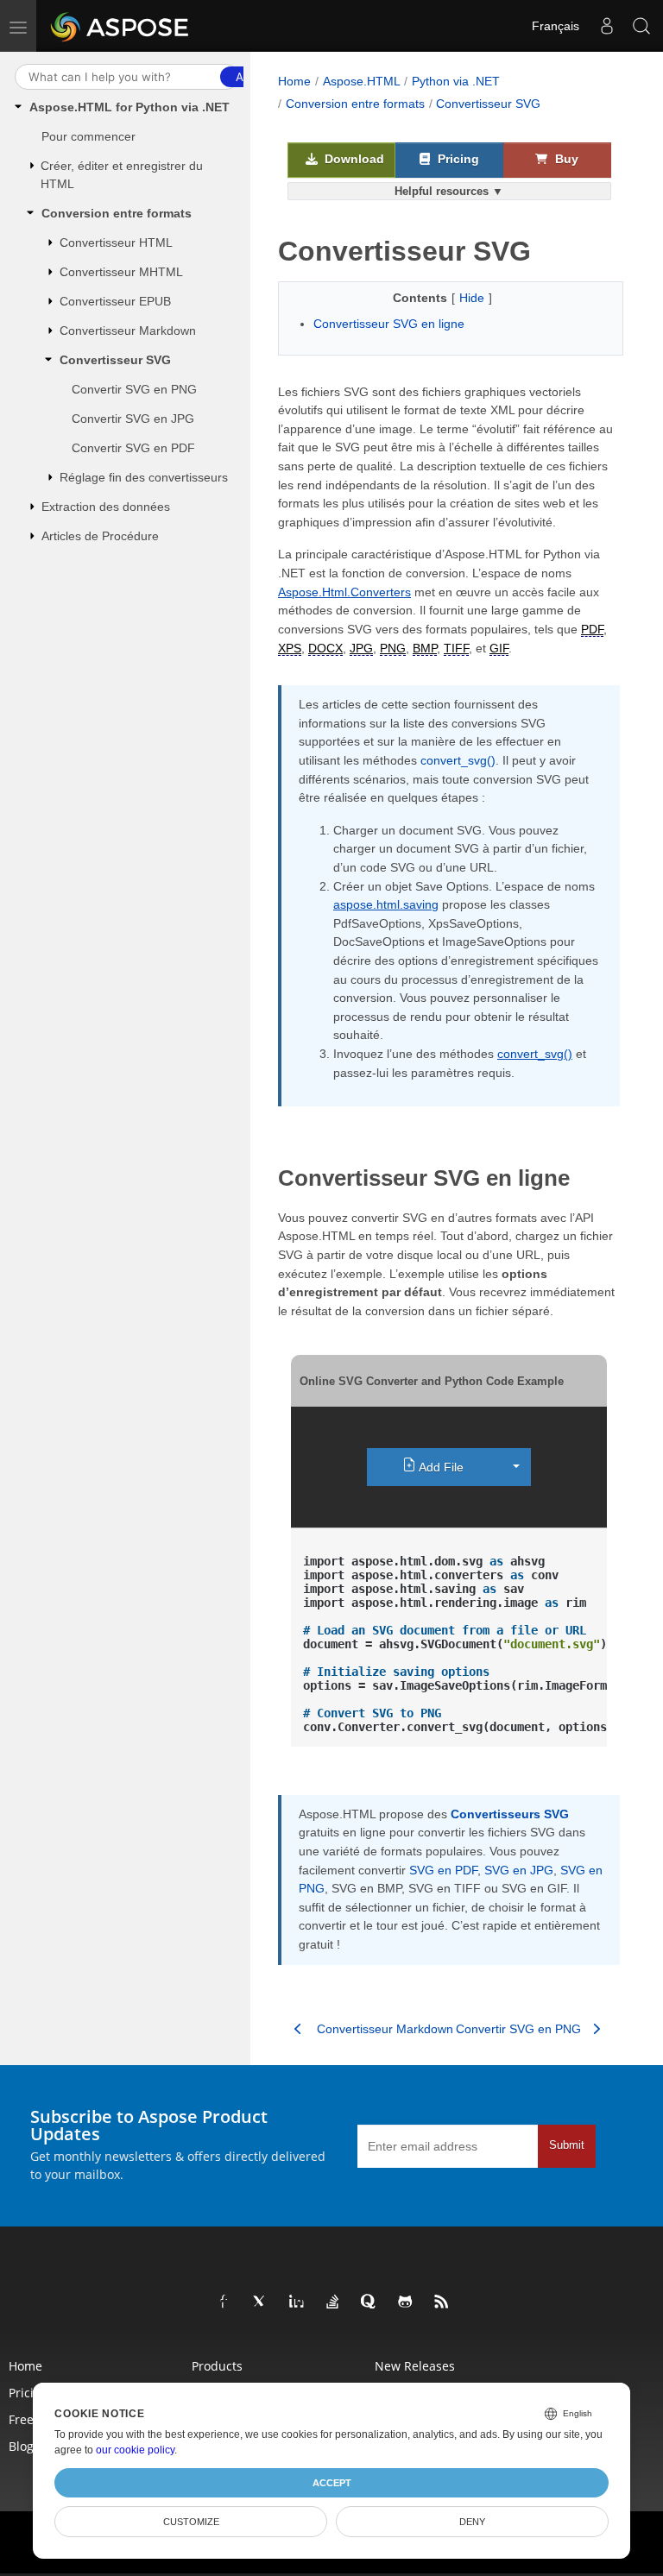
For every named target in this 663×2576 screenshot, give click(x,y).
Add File (440, 1468)
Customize (191, 2522)
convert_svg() (458, 760)
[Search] (641, 26)
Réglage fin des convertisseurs (144, 477)
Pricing (457, 159)
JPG (361, 648)
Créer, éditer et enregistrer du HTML (122, 175)
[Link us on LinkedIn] (297, 2302)
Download (353, 159)
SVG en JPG (519, 1870)
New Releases (415, 2366)
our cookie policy (135, 2450)
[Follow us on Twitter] (261, 2302)
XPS (290, 648)
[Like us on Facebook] (224, 2302)
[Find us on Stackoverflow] (333, 2302)
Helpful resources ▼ (449, 191)
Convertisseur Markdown (128, 331)
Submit (567, 2145)
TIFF (456, 648)
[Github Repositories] (406, 2302)
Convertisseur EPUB (115, 301)
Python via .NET (456, 81)
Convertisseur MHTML (121, 272)
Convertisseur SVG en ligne (389, 324)
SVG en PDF (443, 1870)
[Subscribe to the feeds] (442, 2302)
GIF (499, 648)
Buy (565, 159)
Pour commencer (88, 136)
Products (217, 2366)
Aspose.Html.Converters (344, 592)
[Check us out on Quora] (369, 2302)
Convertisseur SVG (115, 360)
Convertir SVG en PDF (133, 448)
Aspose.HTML (362, 81)
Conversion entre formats (117, 213)
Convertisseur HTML (116, 242)
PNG (393, 648)
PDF (592, 629)
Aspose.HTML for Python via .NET (129, 107)
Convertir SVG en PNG (134, 389)
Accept (332, 2483)
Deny (472, 2522)
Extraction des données (106, 507)
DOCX (325, 648)
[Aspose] (120, 26)
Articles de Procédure (100, 536)
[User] (607, 26)
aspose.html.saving (386, 904)
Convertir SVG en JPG (133, 419)
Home (294, 81)
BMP (425, 648)
